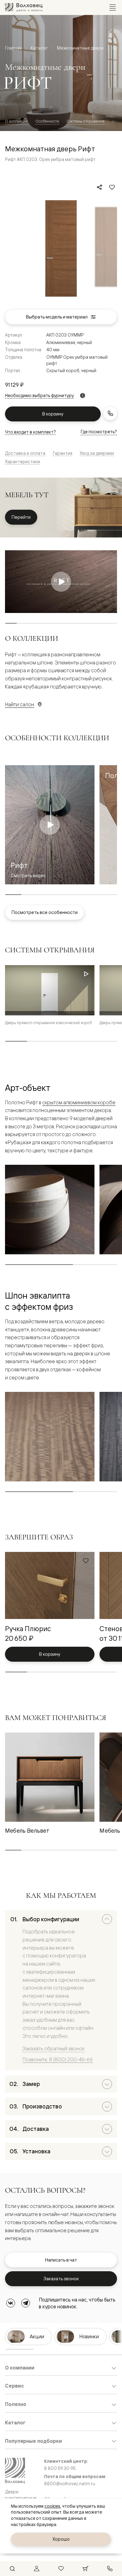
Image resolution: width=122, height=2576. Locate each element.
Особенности (47, 121)
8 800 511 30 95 (60, 2468)
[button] (86, 975)
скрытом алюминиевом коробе (79, 1102)
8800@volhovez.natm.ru (70, 2484)
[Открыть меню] (113, 7)
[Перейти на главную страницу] (24, 7)
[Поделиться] (99, 187)
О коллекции (16, 121)
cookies (52, 2506)
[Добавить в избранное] (112, 187)
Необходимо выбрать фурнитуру (39, 396)
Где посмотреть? (99, 432)
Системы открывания (86, 121)
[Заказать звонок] (110, 413)
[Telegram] (26, 2303)
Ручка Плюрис (28, 1628)
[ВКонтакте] (11, 2303)
